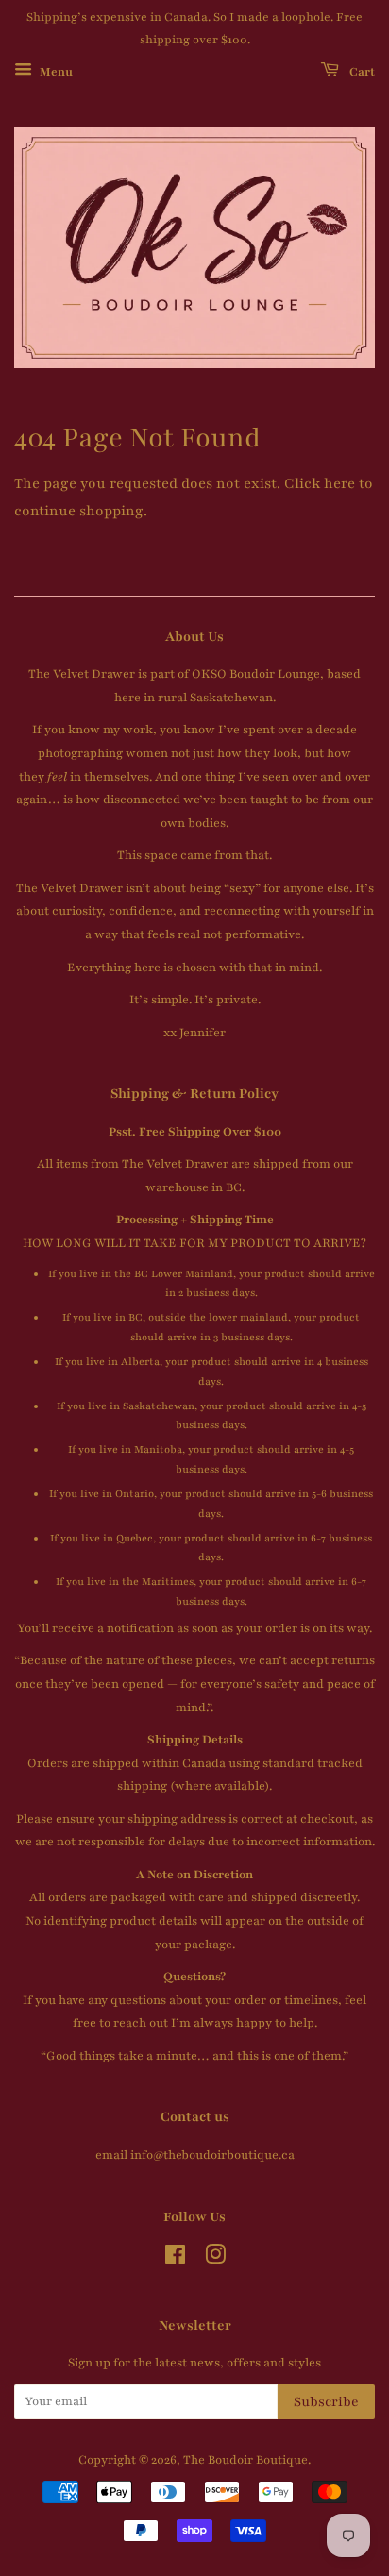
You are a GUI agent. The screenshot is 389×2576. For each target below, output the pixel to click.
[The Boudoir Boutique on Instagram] (215, 2259)
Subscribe (326, 2402)
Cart (361, 71)
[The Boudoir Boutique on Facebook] (175, 2259)
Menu (55, 71)
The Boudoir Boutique (245, 2460)
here (339, 483)
